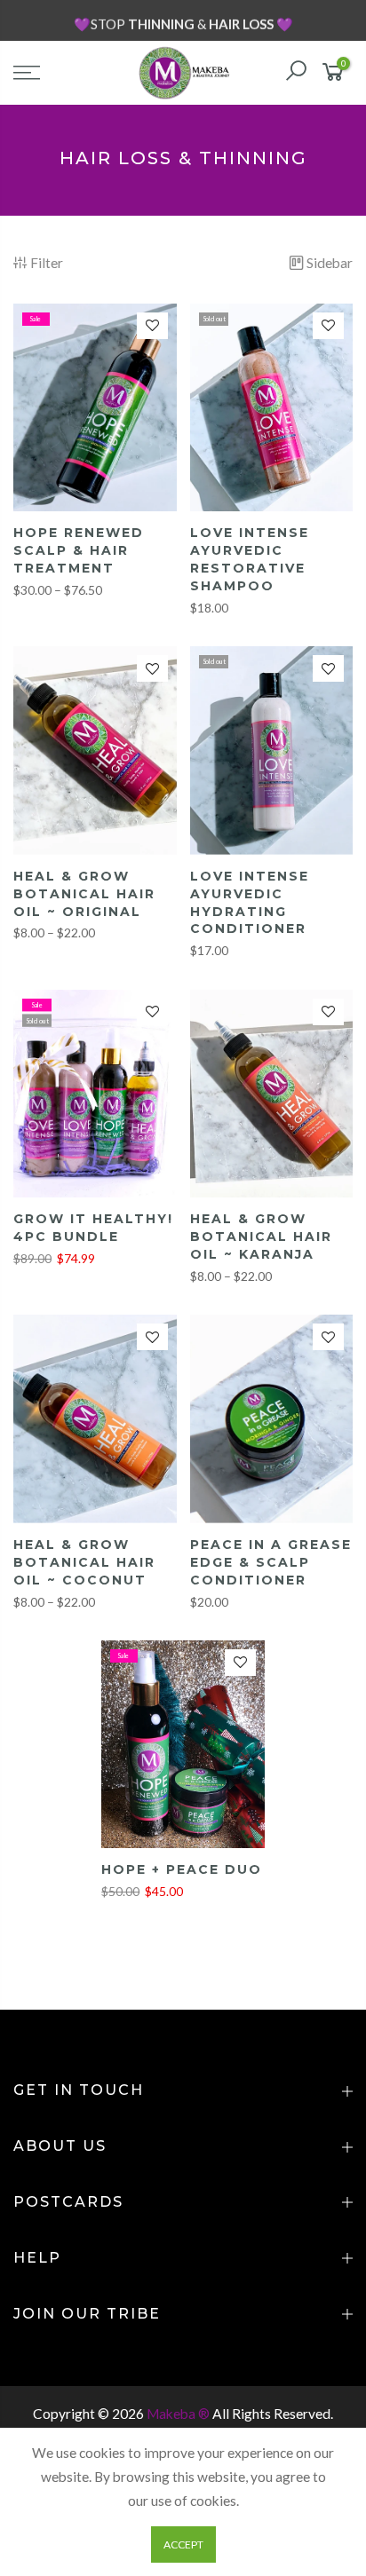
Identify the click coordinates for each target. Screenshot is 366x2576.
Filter (47, 263)
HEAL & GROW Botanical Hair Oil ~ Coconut (84, 1562)
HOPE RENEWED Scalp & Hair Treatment (79, 550)
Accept (183, 2544)
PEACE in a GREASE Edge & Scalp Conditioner (271, 1562)
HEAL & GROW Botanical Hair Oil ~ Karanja (261, 1237)
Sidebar (330, 263)
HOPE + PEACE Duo (182, 1869)
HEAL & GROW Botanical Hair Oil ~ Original (84, 894)
